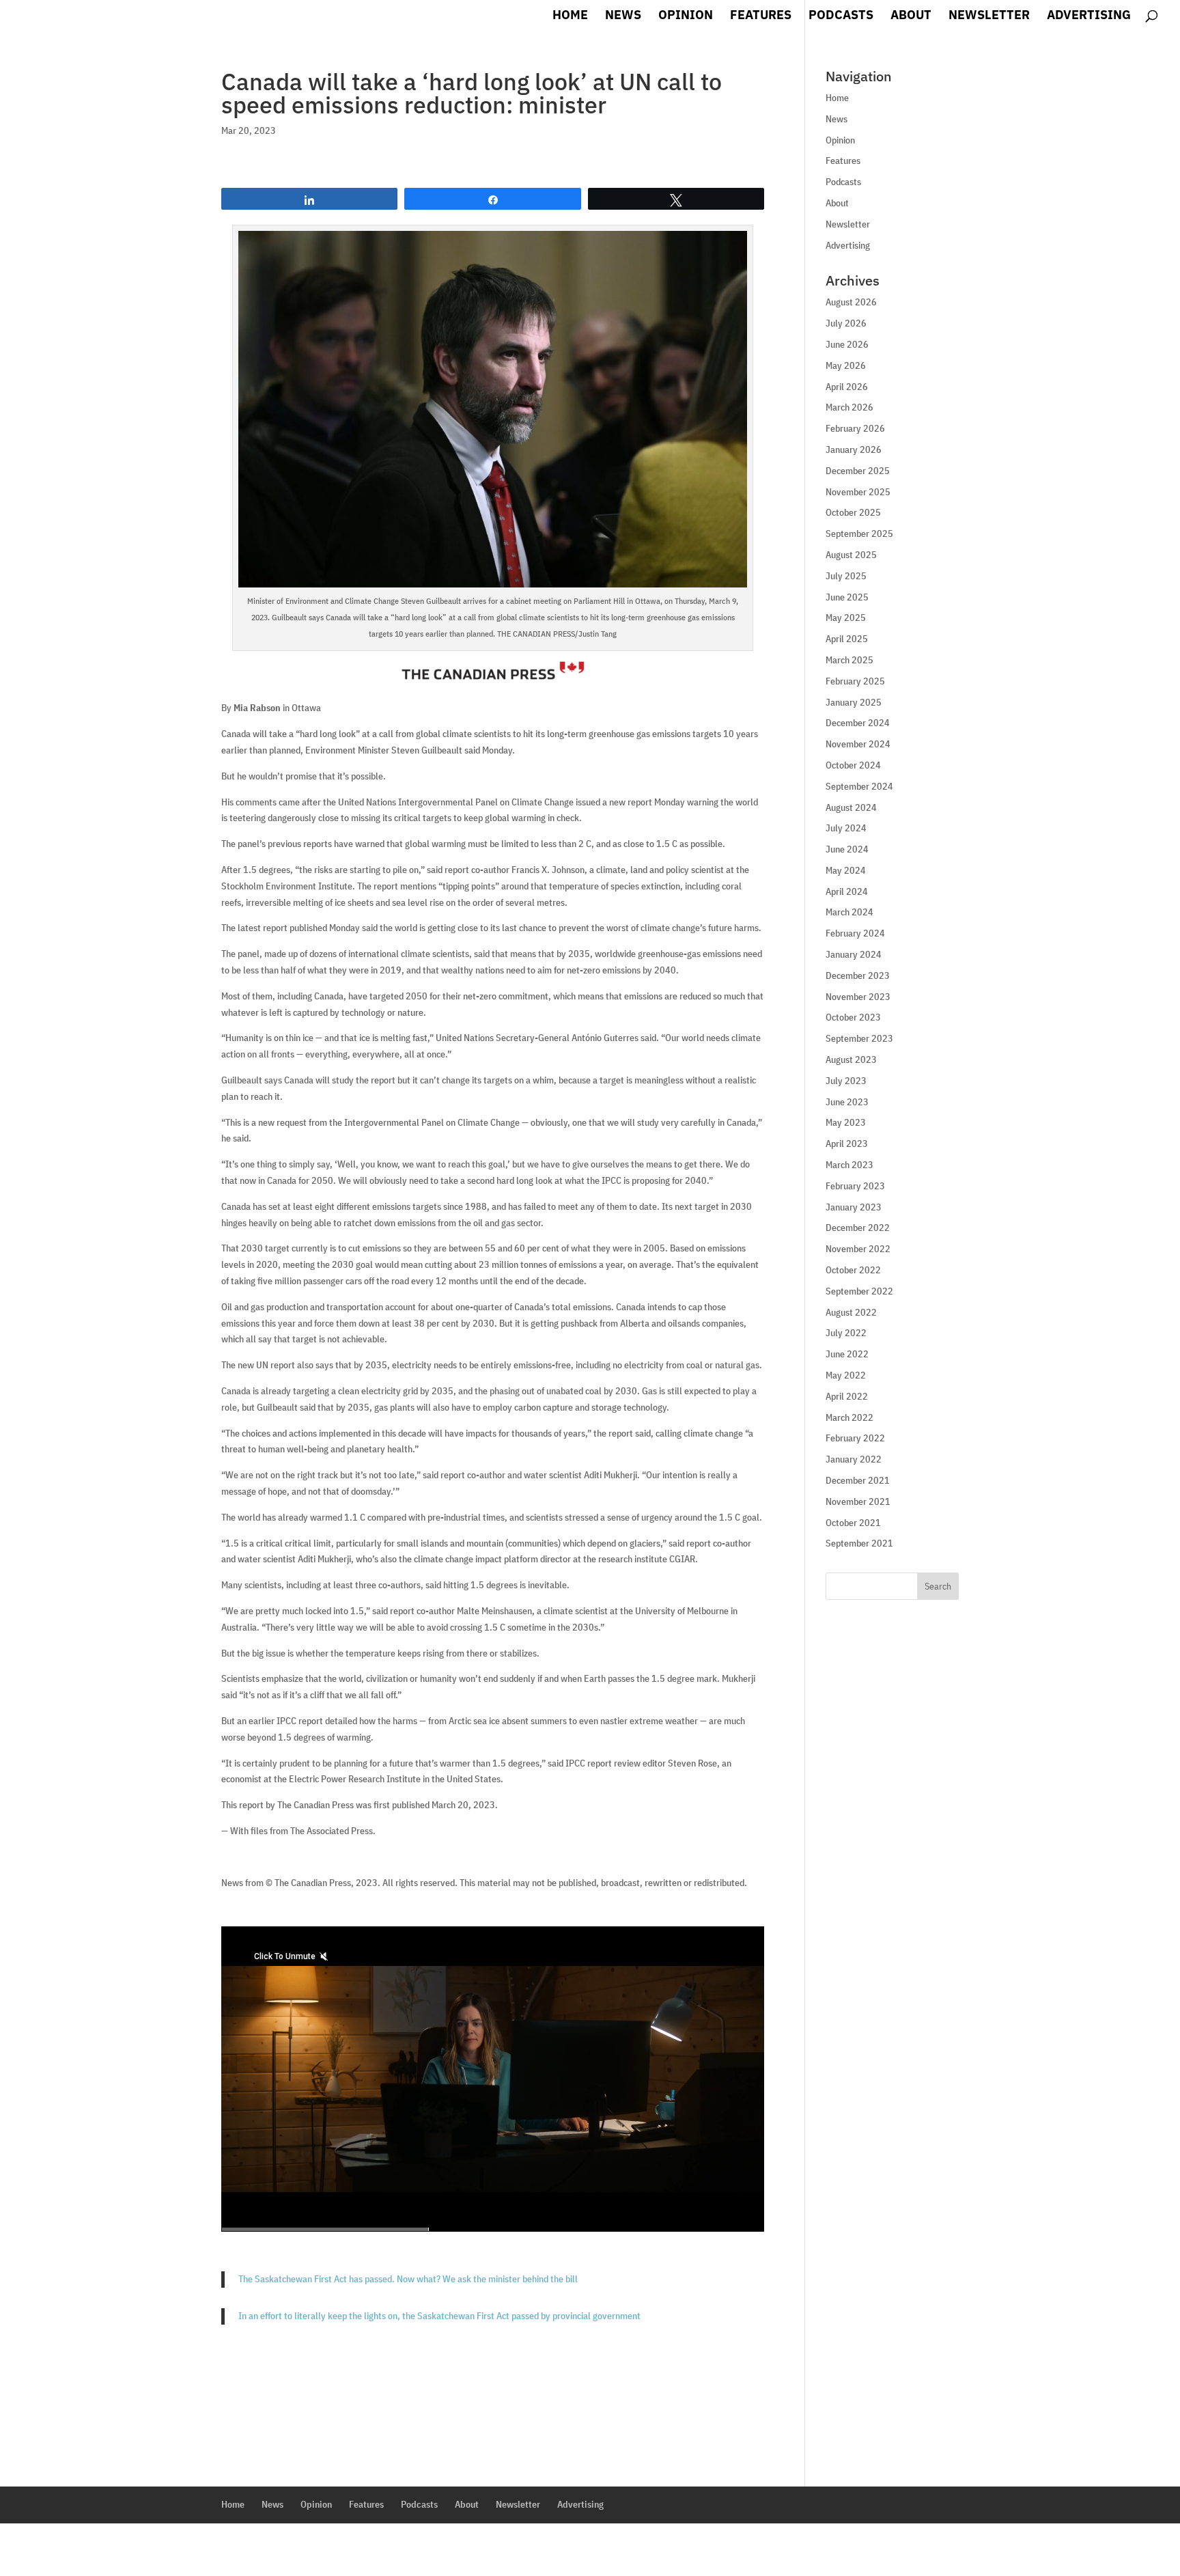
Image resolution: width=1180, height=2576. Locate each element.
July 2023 (846, 1081)
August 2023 (851, 1060)
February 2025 (855, 681)
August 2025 (851, 555)
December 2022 (858, 1228)
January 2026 (854, 449)
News (623, 16)
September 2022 (859, 1291)
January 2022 (854, 1459)
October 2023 (853, 1017)
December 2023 (858, 975)
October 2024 (853, 765)
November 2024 (858, 744)
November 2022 (858, 1249)
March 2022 (849, 1417)
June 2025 (847, 597)
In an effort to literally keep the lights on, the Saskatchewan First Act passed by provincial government (439, 2316)
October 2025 (853, 512)
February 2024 (855, 933)
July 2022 (846, 1333)
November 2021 (858, 1501)
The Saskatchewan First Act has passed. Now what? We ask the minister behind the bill (408, 2279)
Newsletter (989, 16)
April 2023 (847, 1144)
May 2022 (846, 1375)
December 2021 (858, 1480)
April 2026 (847, 387)
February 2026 (855, 428)
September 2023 (859, 1038)
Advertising (1089, 16)
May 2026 (846, 365)
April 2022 (847, 1396)
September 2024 (859, 786)
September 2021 (859, 1543)
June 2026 (847, 344)
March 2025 (849, 660)
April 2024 (847, 891)
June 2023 (847, 1102)
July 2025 (846, 576)
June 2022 (847, 1354)
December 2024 (858, 723)
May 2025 (846, 618)
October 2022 (853, 1270)
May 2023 (846, 1122)
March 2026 (849, 407)
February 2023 (855, 1186)
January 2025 (854, 702)
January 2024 (854, 954)
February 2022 (855, 1438)
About (911, 16)
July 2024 (846, 828)
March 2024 (849, 912)
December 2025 (858, 471)
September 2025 (859, 534)
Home (570, 16)
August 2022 (851, 1312)
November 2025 (858, 492)
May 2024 (846, 870)
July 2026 (846, 323)
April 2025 (847, 639)
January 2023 (854, 1207)
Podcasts (841, 16)
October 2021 (853, 1523)
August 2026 (851, 302)
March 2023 (849, 1165)
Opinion (686, 16)
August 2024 (851, 807)
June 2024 (847, 849)
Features (761, 16)
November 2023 (858, 997)
